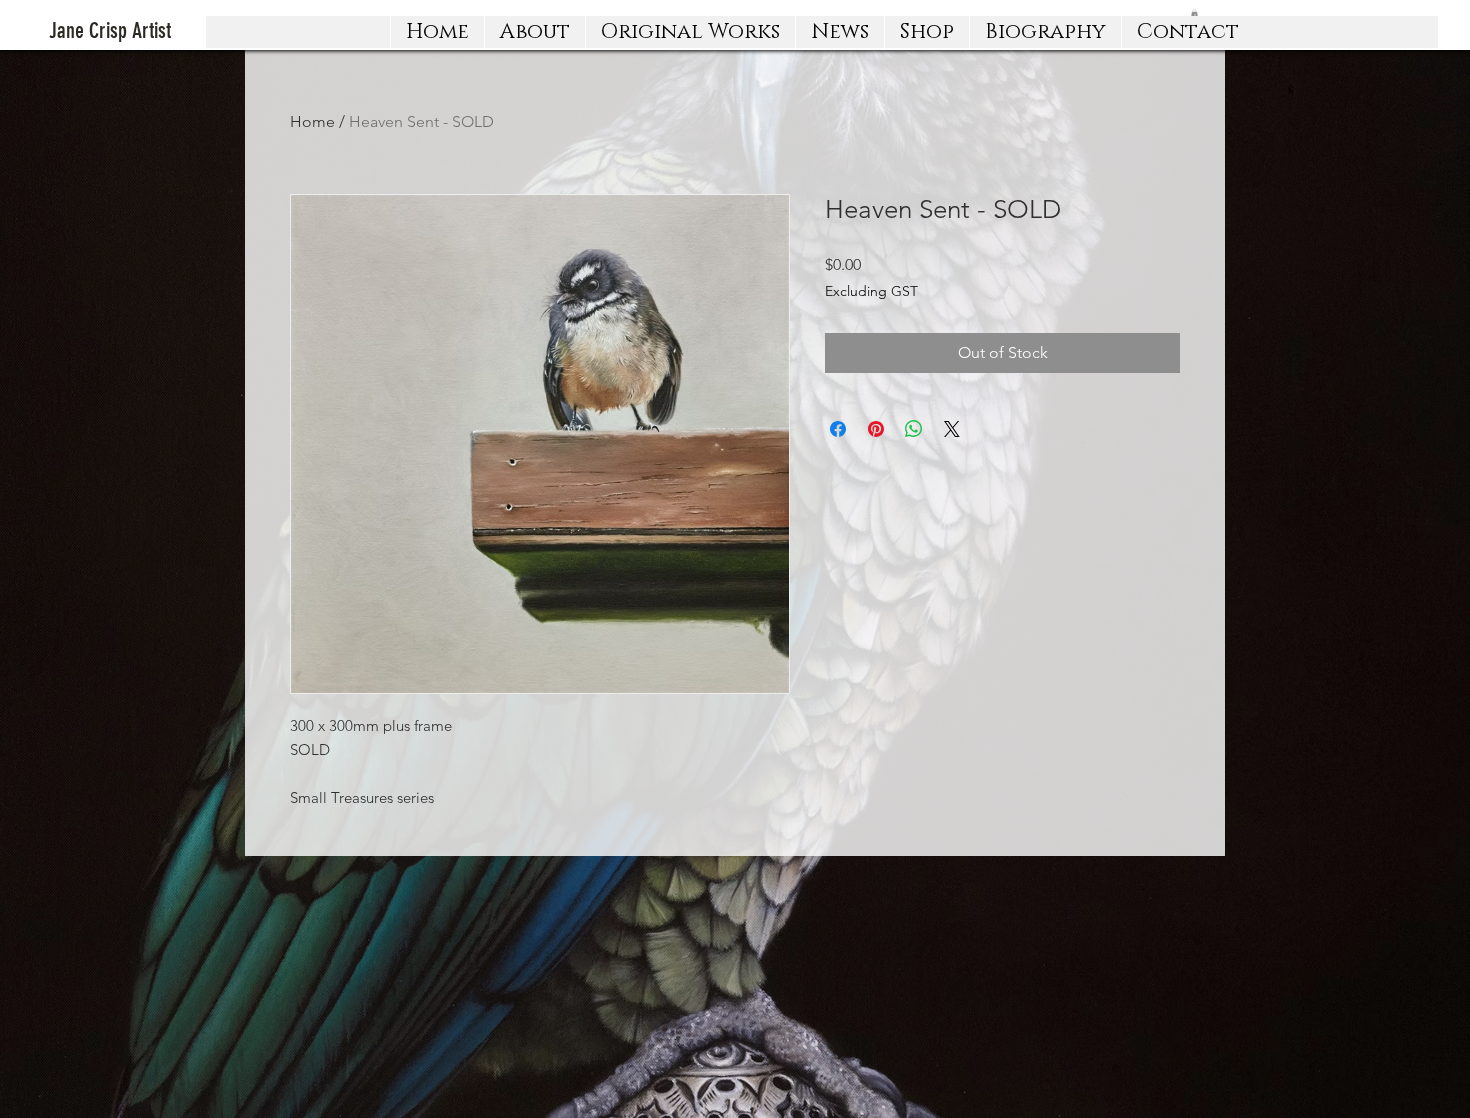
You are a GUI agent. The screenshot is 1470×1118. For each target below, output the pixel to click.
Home (312, 121)
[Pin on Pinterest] (876, 429)
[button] (690, 32)
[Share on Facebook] (838, 429)
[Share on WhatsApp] (914, 429)
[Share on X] (952, 429)
